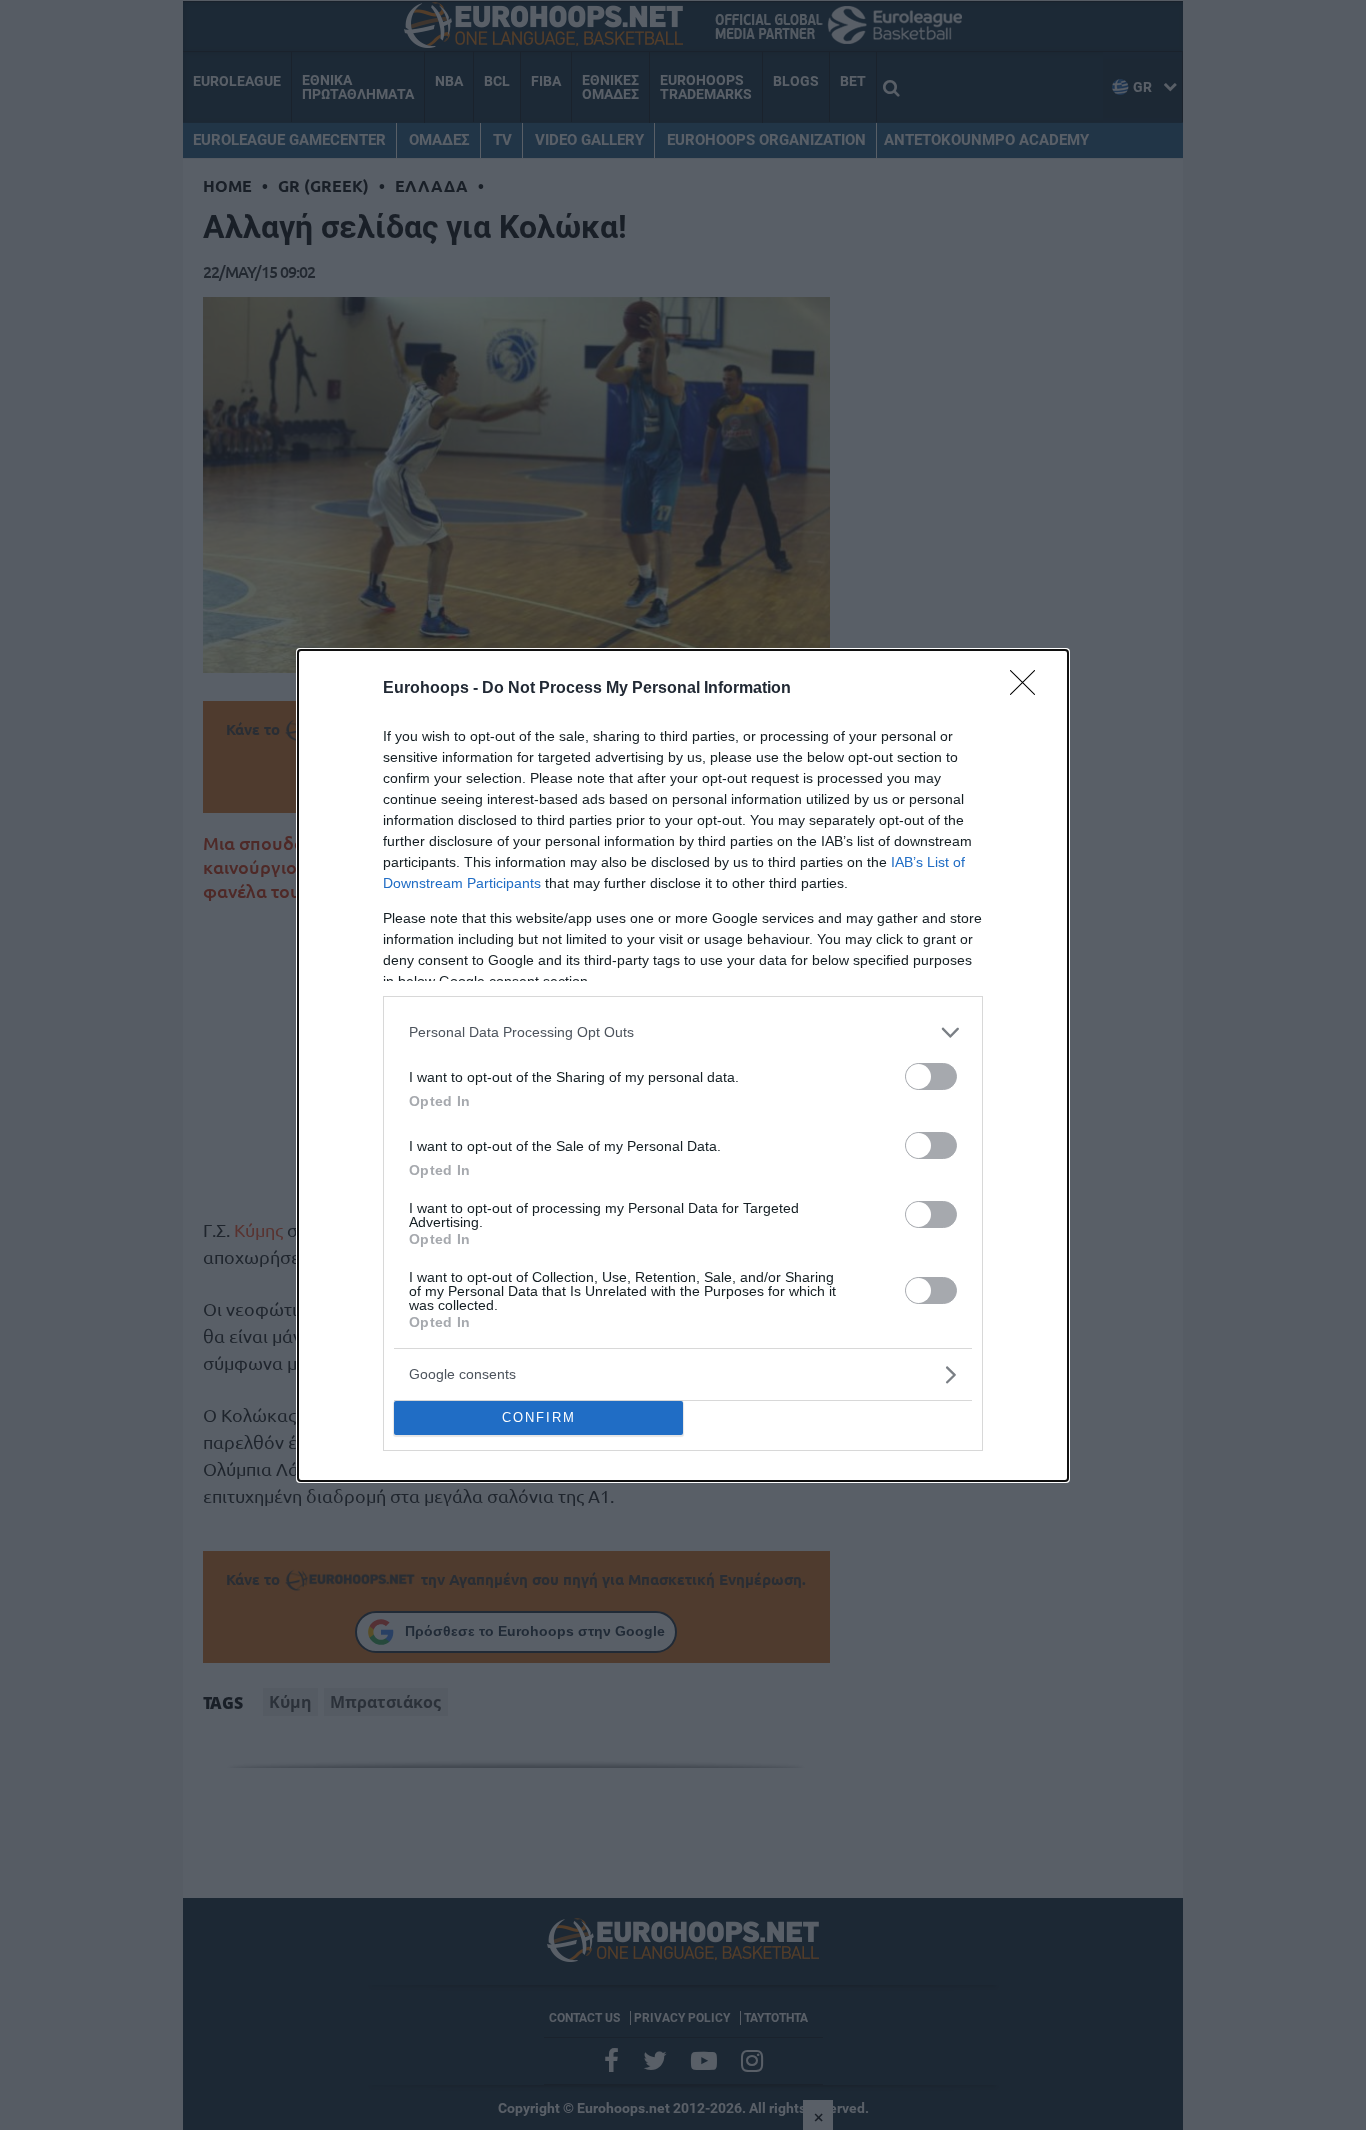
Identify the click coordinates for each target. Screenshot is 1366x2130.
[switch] (931, 1076)
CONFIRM (539, 1417)
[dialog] (683, 1065)
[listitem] (683, 1032)
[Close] (1029, 689)
